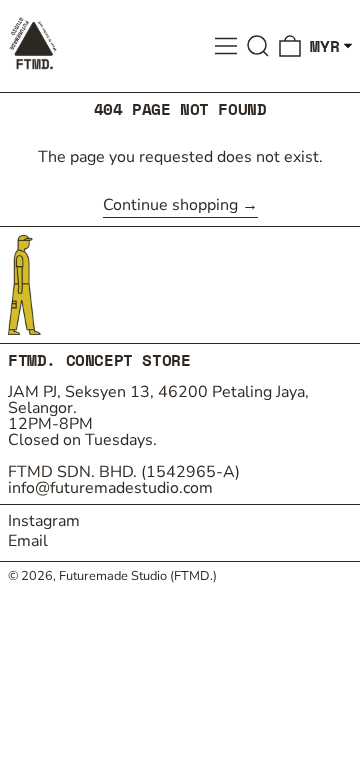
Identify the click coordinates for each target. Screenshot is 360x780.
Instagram (44, 521)
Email (28, 541)
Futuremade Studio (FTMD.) (138, 576)
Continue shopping (170, 206)
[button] (258, 46)
